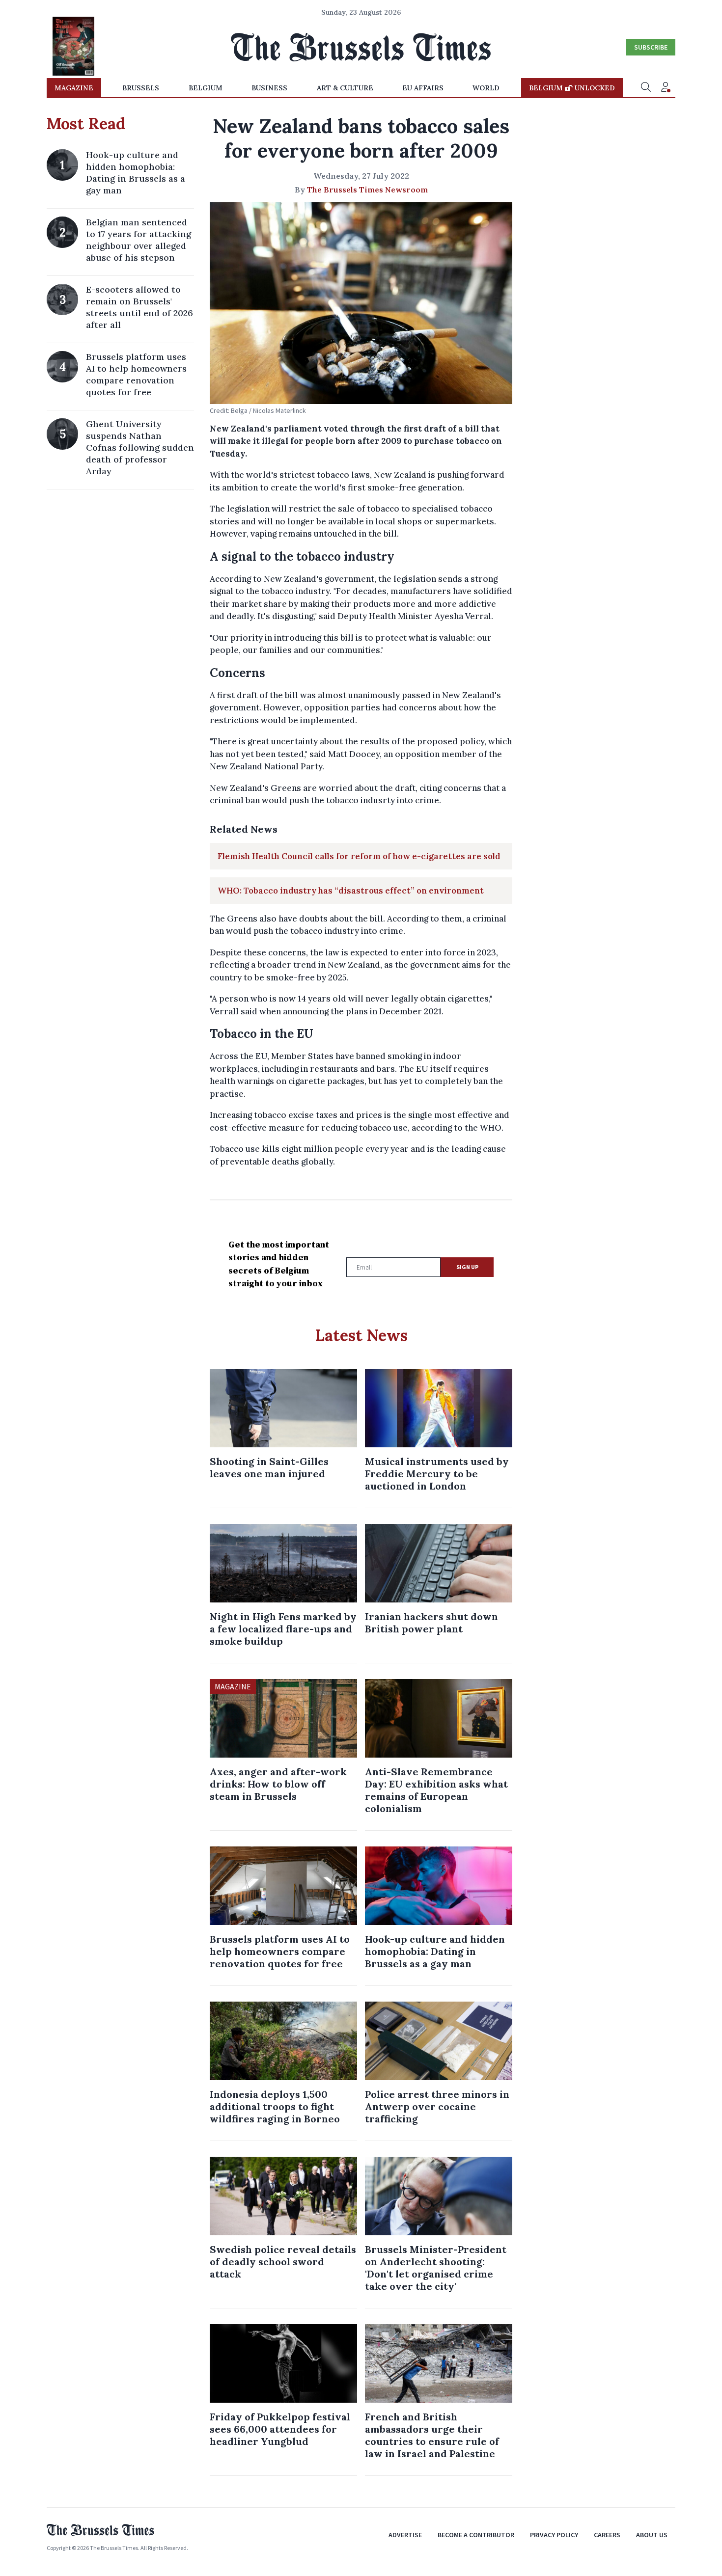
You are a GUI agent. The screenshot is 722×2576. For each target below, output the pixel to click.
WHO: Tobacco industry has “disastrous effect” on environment (351, 891)
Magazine (74, 88)
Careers (607, 2535)
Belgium (206, 88)
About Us (652, 2535)
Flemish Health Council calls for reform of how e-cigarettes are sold (359, 856)
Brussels (141, 88)
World (486, 88)
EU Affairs (423, 88)
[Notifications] (666, 88)
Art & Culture (345, 88)
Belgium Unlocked (572, 88)
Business (269, 88)
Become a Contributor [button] (476, 2535)
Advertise (405, 2535)
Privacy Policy (554, 2535)
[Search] (646, 88)
